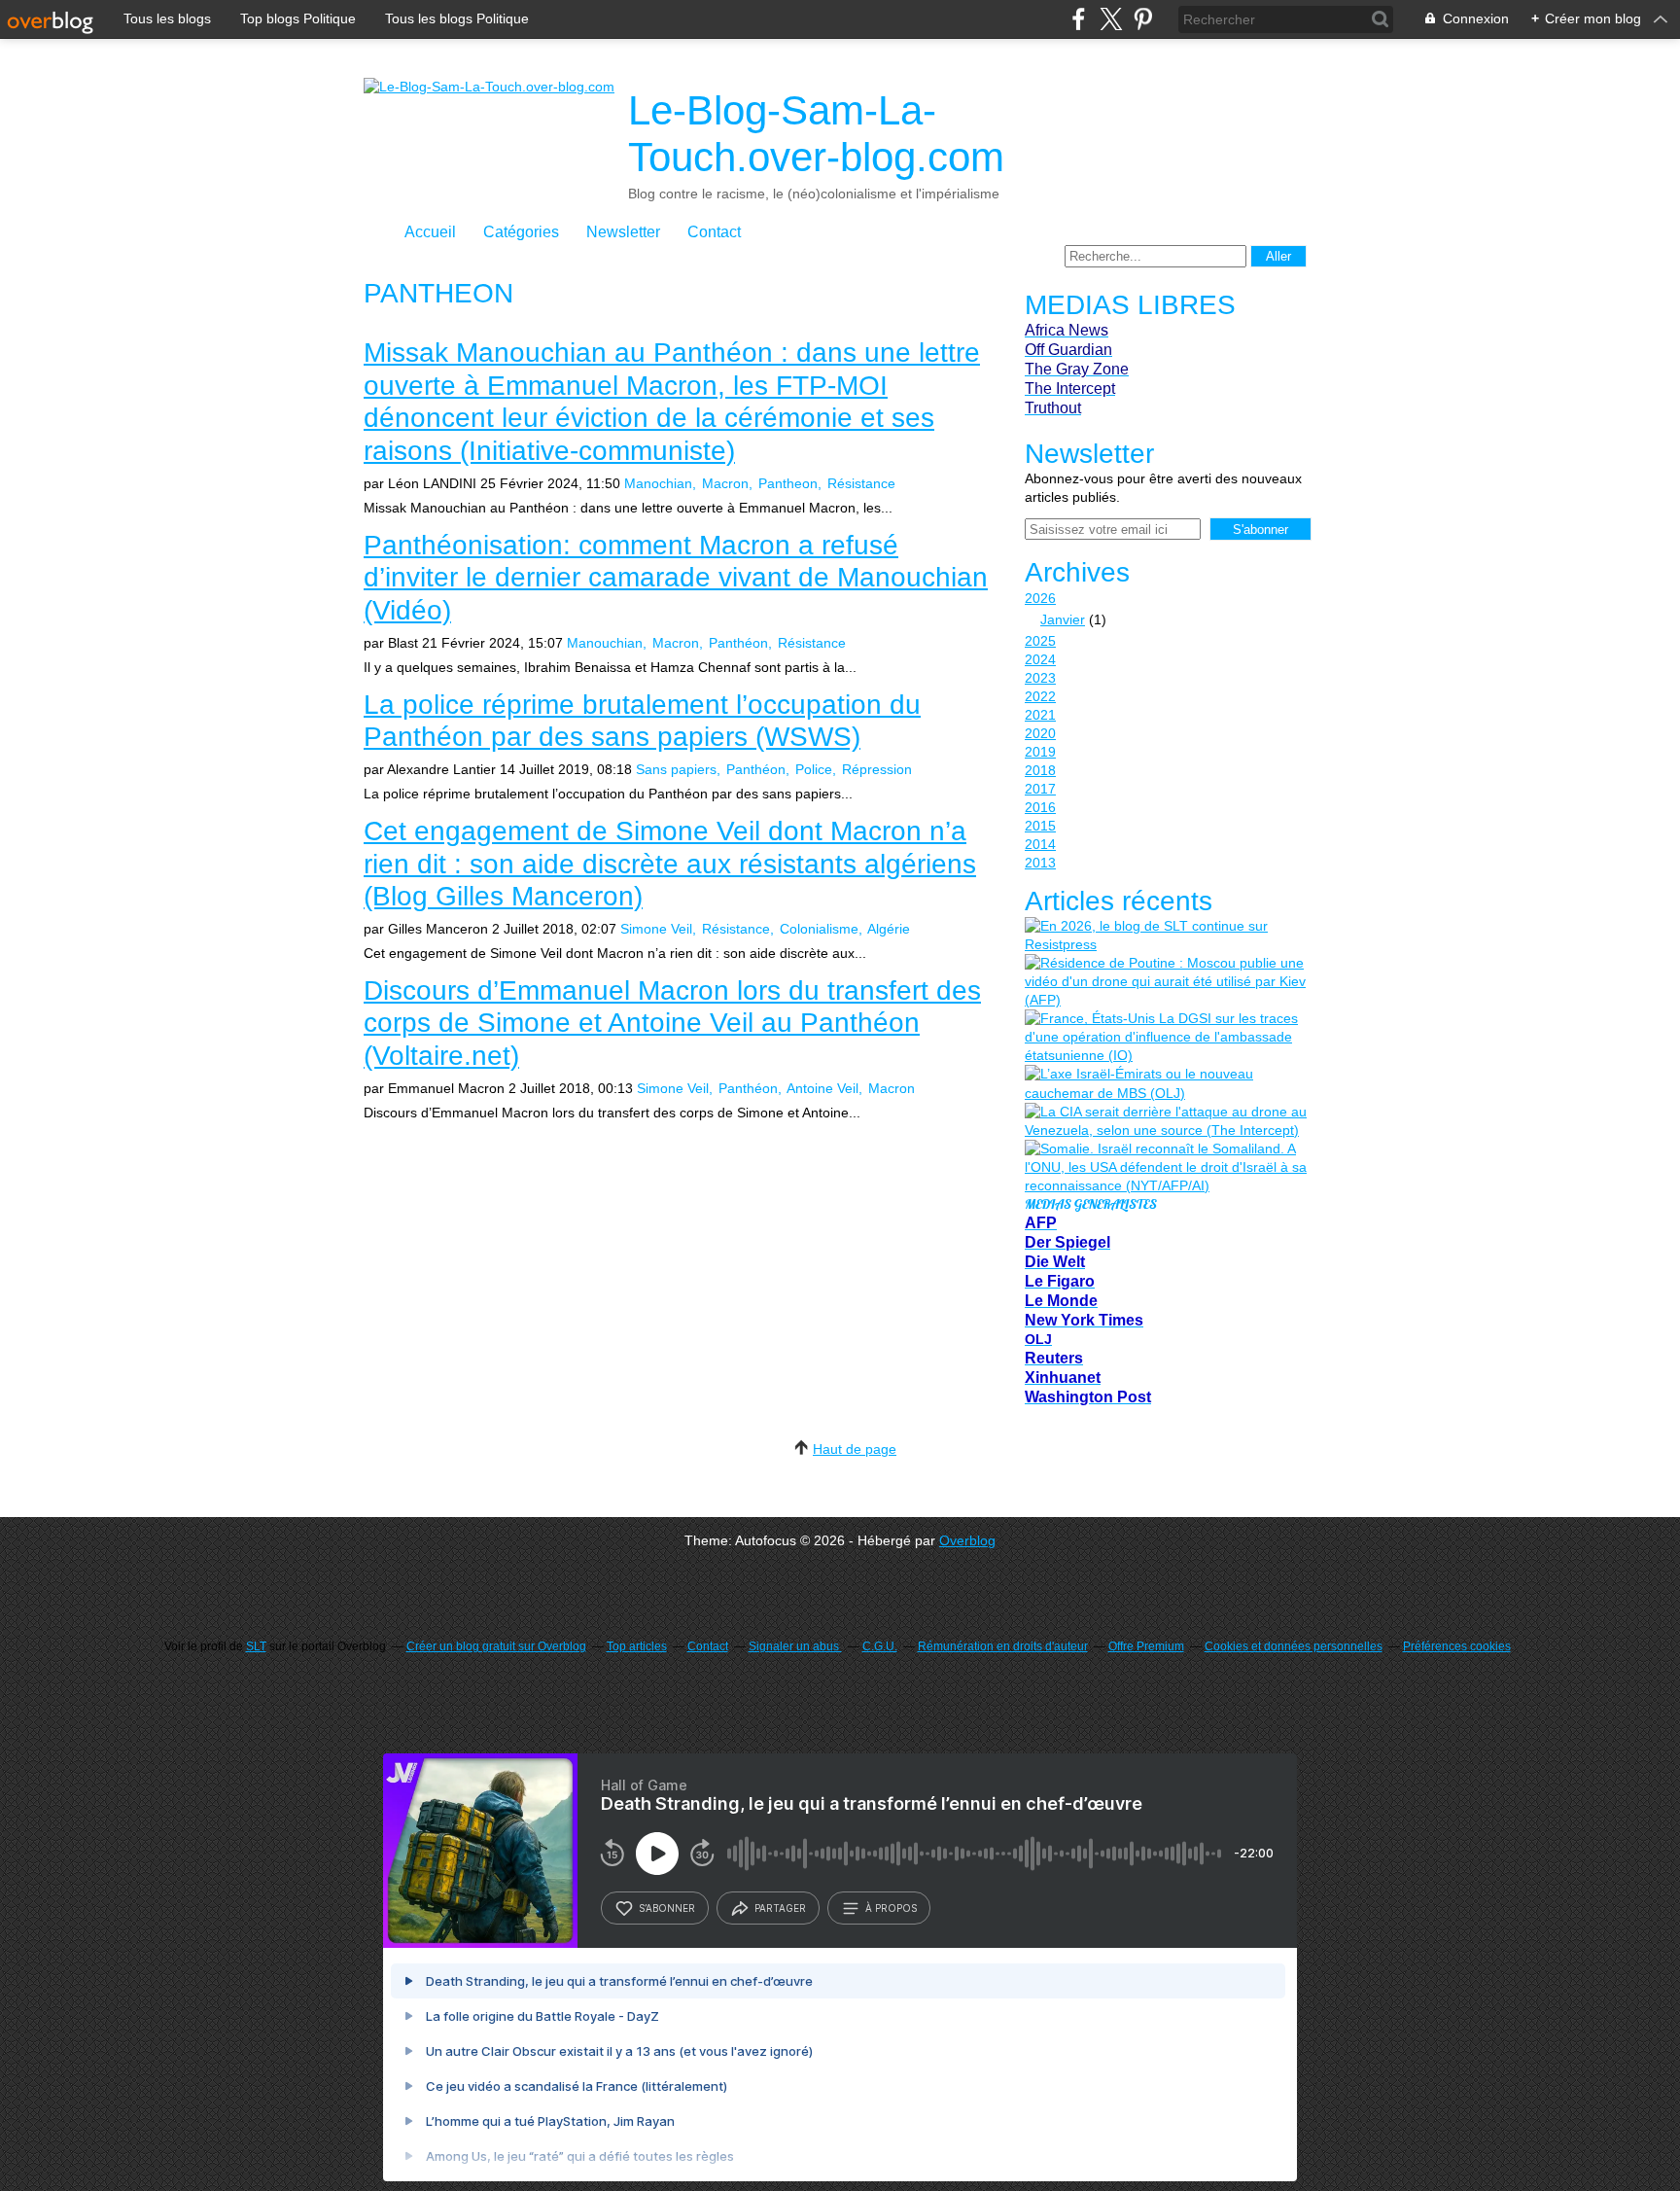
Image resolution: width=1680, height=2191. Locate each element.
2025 (1040, 641)
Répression (877, 769)
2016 (1040, 807)
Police (814, 769)
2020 (1040, 733)
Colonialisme (819, 929)
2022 (1040, 696)
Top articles (637, 1646)
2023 (1040, 678)
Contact (714, 232)
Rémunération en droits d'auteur (1003, 1646)
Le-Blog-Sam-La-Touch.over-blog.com (816, 134)
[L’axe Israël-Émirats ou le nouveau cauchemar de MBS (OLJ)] (1166, 1083)
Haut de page (855, 1449)
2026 (1040, 598)
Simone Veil (656, 929)
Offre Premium (1146, 1646)
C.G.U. (880, 1646)
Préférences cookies (1457, 1646)
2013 (1040, 863)
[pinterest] (1143, 19)
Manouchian (605, 643)
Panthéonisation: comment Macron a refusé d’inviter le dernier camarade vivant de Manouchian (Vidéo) (676, 578)
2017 (1040, 789)
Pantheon (788, 483)
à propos (891, 1908)
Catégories (521, 232)
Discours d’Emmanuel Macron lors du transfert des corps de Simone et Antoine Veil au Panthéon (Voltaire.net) (672, 1023)
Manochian (658, 483)
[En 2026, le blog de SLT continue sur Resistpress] (1166, 936)
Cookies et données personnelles (1294, 1646)
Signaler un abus (795, 1646)
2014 (1040, 844)
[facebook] (1079, 19)
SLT (256, 1646)
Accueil (430, 232)
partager (780, 1908)
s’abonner (667, 1908)
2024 (1040, 659)
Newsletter (623, 232)
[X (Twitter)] (1111, 19)
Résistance (861, 483)
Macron (725, 483)
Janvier (1063, 619)
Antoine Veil (822, 1088)
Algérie (889, 929)
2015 (1040, 826)
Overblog (967, 1540)
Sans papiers (676, 769)
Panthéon (738, 643)
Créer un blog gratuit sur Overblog (496, 1646)
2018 (1040, 770)
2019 (1040, 752)
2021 (1040, 715)
